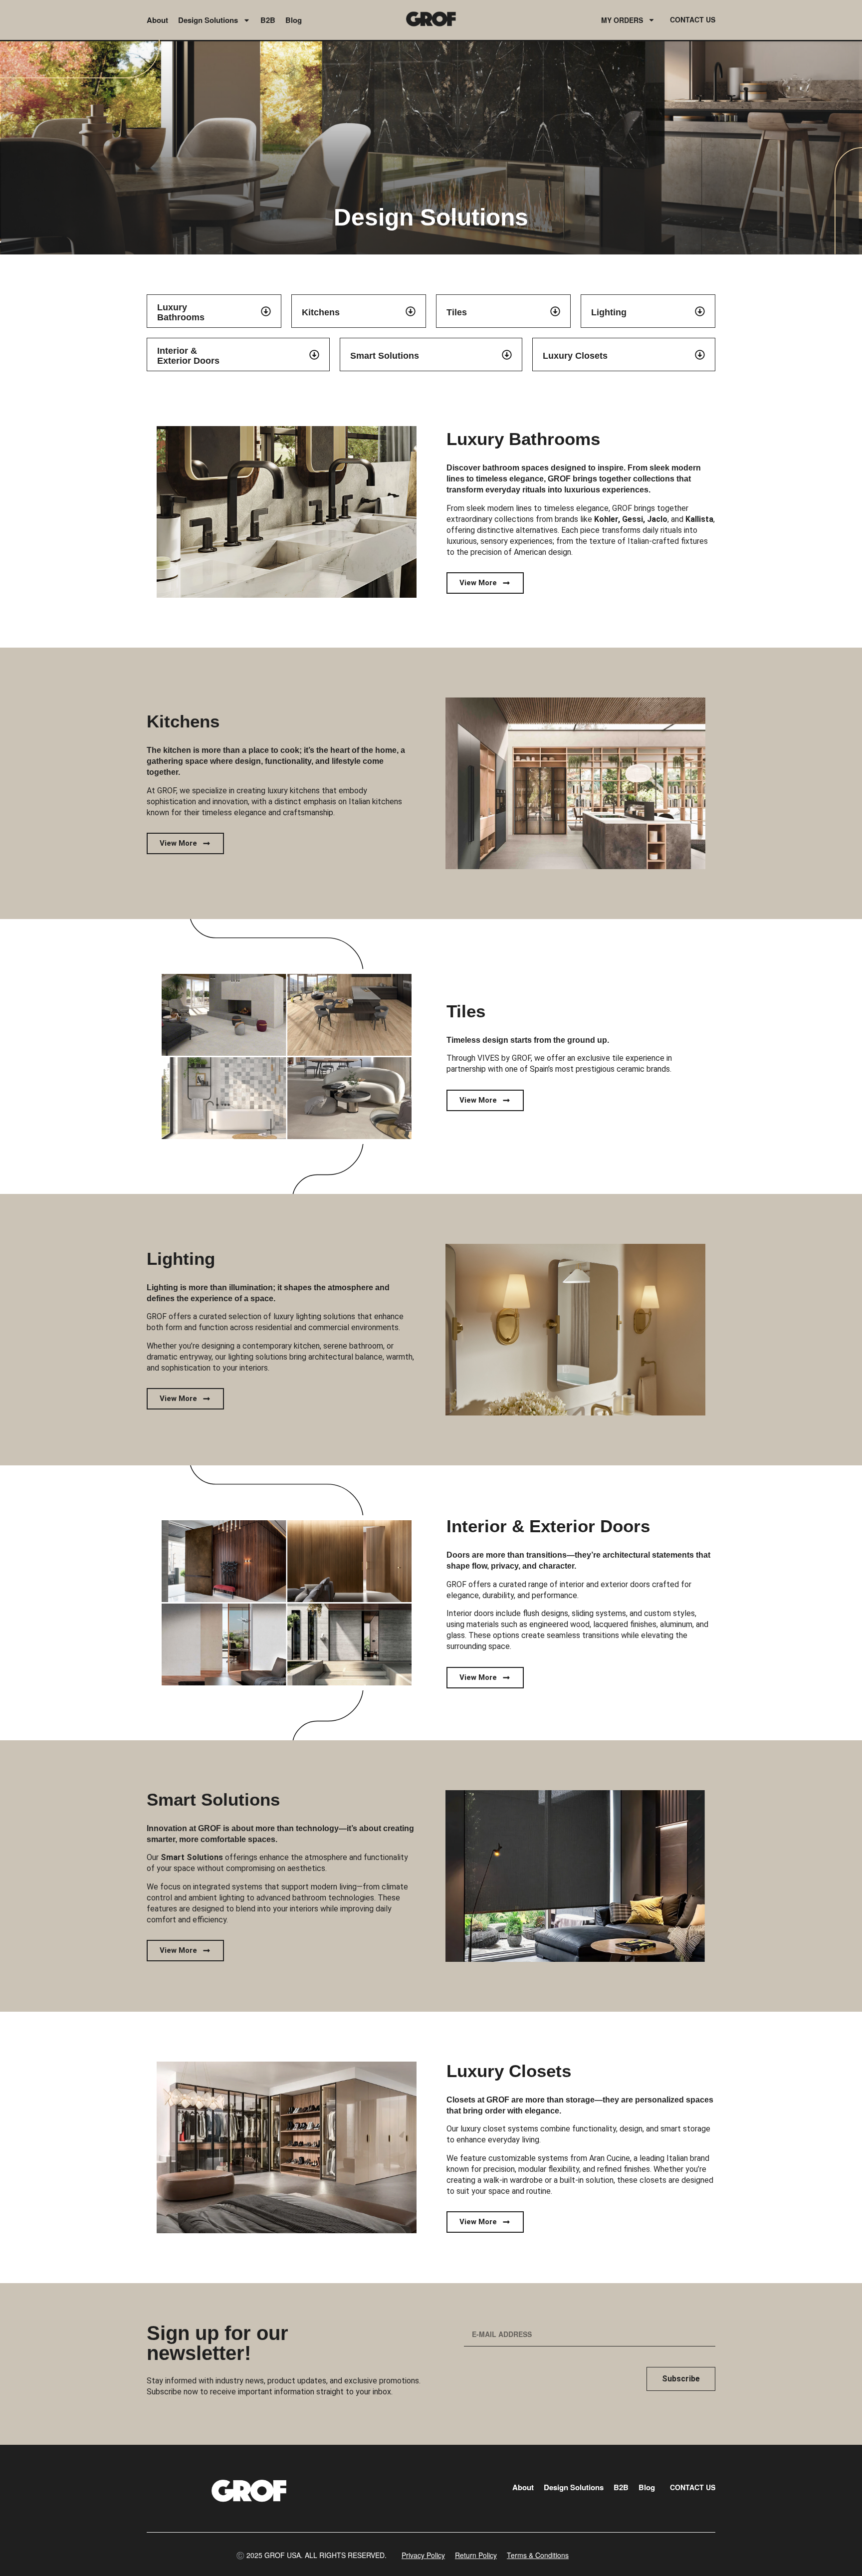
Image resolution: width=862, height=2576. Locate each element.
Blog (294, 20)
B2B (268, 20)
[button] (311, 2555)
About (157, 20)
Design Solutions (208, 20)
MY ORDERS (622, 20)
